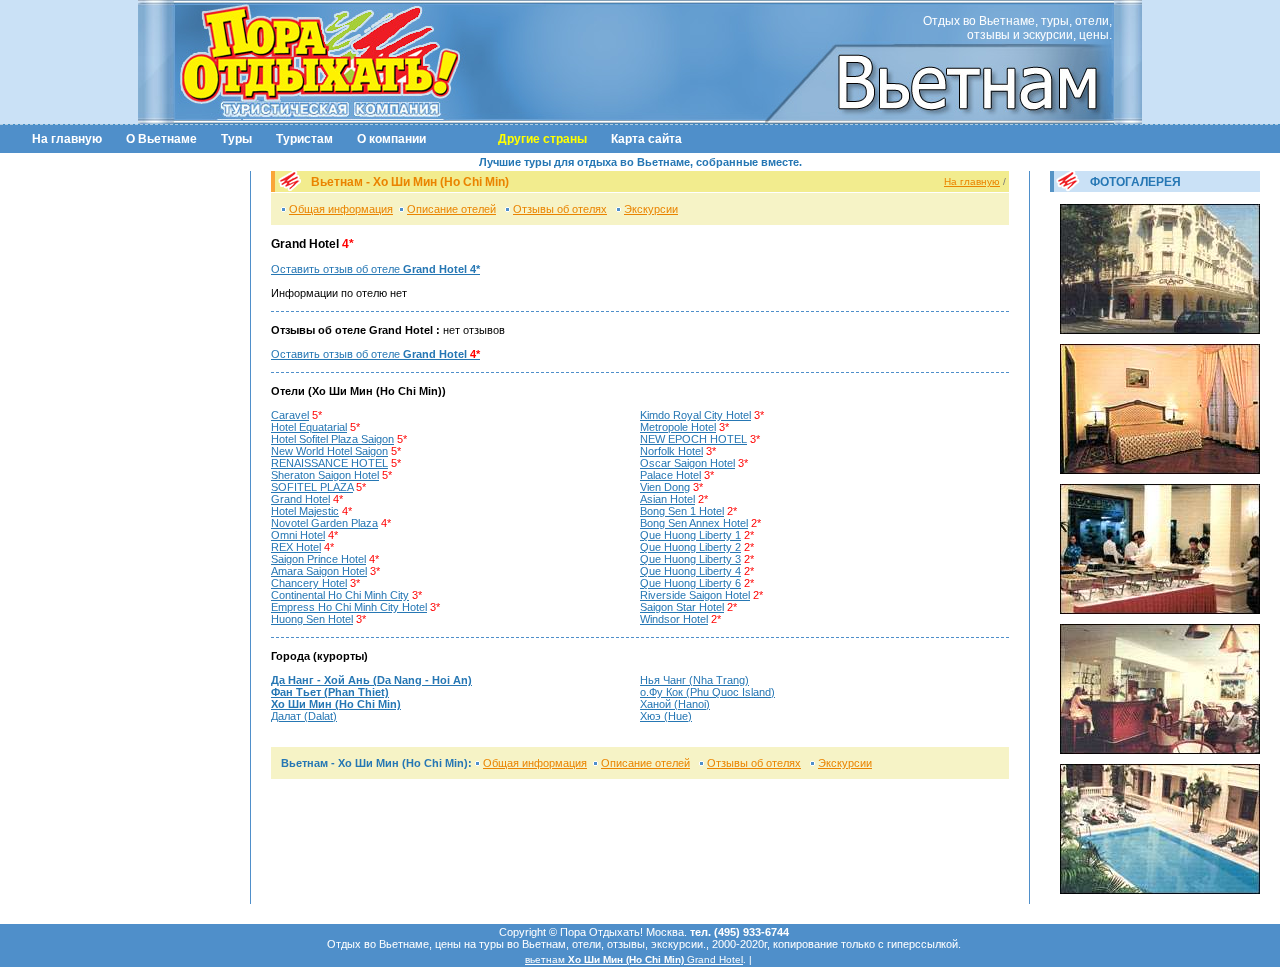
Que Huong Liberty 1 (690, 535)
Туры (236, 139)
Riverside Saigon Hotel (695, 595)
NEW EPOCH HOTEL (693, 439)
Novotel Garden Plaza (324, 523)
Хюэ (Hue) (666, 716)
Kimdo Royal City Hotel (695, 415)
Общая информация (341, 209)
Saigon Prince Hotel (318, 559)
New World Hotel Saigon (329, 451)
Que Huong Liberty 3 (690, 559)
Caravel (290, 415)
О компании (391, 139)
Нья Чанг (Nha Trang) (694, 680)
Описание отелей (451, 209)
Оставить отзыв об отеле (375, 269)
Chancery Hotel (309, 583)
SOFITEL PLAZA (312, 487)
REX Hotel (296, 547)
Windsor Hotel (674, 619)
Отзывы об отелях (560, 209)
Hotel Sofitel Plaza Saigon (332, 439)
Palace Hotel (670, 475)
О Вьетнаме (161, 139)
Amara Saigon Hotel (319, 571)
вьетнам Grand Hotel (634, 959)
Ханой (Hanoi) (675, 704)
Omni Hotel (298, 535)
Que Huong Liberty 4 (690, 571)
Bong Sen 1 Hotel (682, 511)
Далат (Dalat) (304, 716)
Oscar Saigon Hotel (687, 463)
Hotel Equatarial (309, 427)
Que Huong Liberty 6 (690, 583)
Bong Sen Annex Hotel (694, 523)
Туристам (304, 139)
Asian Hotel (667, 499)
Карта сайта (646, 139)
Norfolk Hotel (671, 451)
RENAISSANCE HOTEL (329, 463)
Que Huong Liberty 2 (690, 547)
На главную (67, 139)
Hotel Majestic (305, 511)
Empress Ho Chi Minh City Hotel (349, 607)
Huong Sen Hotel (312, 619)
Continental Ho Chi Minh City (340, 595)
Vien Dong (665, 487)
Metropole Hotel (678, 427)
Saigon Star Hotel (682, 607)
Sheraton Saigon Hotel (325, 475)
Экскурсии (651, 209)
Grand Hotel (300, 499)
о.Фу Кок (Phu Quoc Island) (707, 692)
